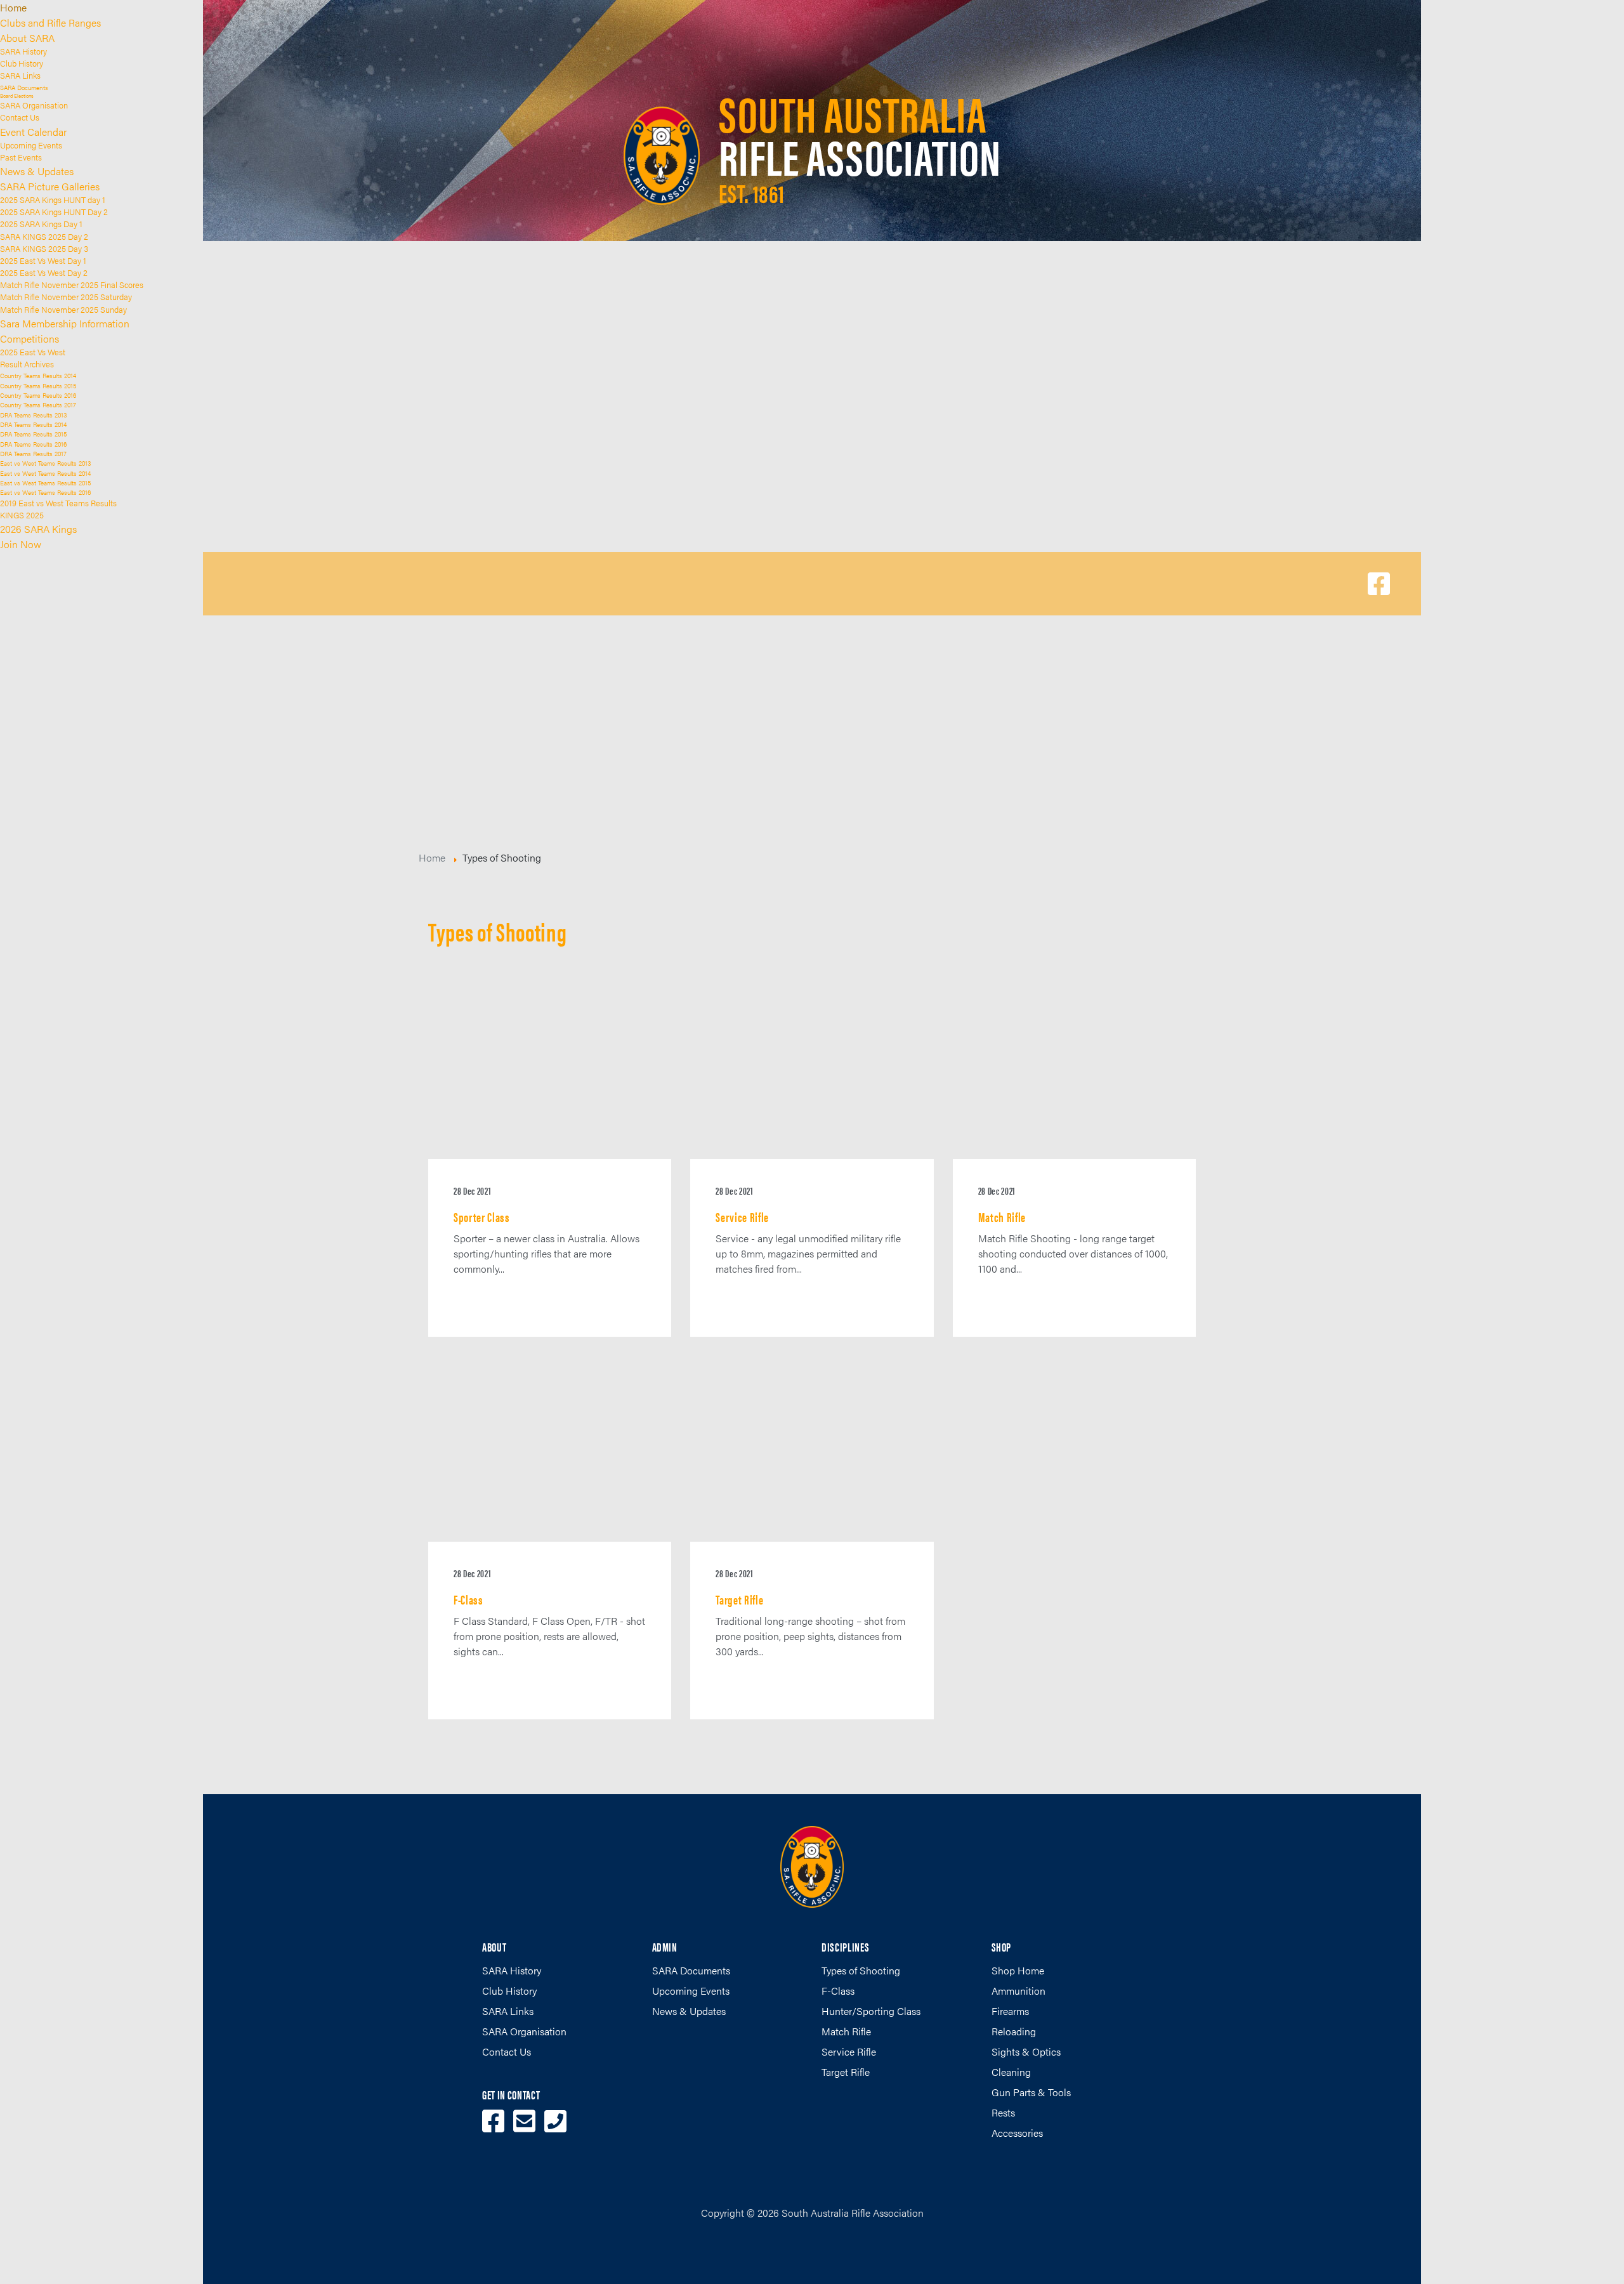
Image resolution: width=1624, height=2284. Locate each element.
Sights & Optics (1026, 2051)
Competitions (29, 338)
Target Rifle (846, 2072)
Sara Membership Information (65, 323)
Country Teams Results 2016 (38, 395)
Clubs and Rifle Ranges (50, 23)
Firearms (1010, 2011)
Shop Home (1018, 1970)
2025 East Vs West (33, 352)
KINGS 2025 (22, 515)
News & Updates (37, 171)
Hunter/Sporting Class (871, 2011)
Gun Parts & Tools (1031, 2092)
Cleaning (1011, 2072)
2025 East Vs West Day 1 (43, 261)
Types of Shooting (861, 1970)
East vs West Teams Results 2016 (45, 492)
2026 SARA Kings (38, 529)
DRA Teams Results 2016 (33, 444)
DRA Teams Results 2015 (33, 434)
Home (13, 7)
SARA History (23, 51)
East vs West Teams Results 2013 (45, 463)
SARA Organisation (34, 105)
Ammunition (1018, 1991)
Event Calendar (33, 132)
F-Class (838, 1991)
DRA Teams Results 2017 (33, 453)
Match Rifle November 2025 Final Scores (72, 285)
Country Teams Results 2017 (38, 404)
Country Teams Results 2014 (38, 375)
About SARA (27, 38)
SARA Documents (24, 87)
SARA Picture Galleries (50, 186)
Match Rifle (846, 2031)
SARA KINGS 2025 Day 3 (44, 249)
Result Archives (27, 364)
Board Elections (17, 95)
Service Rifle (849, 2051)
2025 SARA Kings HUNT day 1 (53, 200)
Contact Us (20, 117)
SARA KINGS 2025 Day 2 (44, 237)
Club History (22, 63)
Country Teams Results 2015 (38, 385)
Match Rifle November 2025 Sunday (63, 310)
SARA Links (20, 75)
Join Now (21, 544)
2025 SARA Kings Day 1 (41, 224)
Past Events (21, 157)
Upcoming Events (31, 145)
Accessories (1017, 2133)
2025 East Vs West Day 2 (44, 273)
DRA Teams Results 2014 (33, 424)
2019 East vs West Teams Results (58, 503)
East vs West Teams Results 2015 (45, 482)
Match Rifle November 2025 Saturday (66, 297)
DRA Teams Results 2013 (33, 415)
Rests (1003, 2112)
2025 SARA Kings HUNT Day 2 (54, 212)
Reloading (1014, 2031)
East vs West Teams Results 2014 (45, 473)
